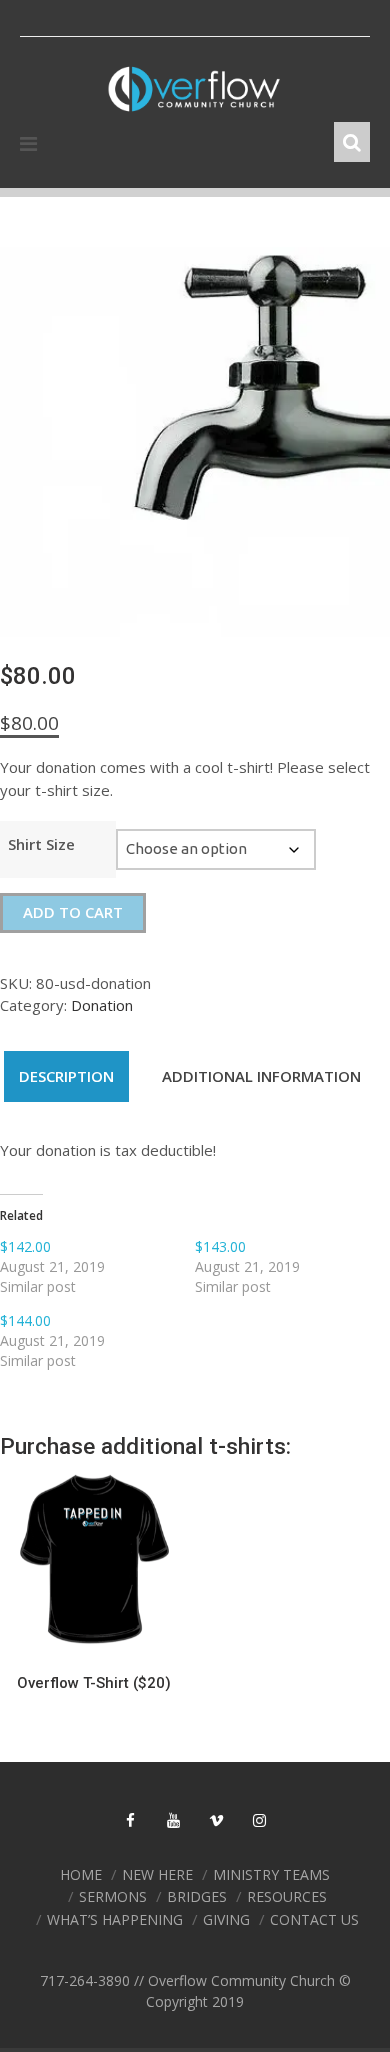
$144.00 (25, 1320)
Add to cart (73, 912)
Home (81, 1874)
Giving (226, 1919)
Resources (287, 1896)
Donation (102, 1005)
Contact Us (314, 1919)
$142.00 (25, 1246)
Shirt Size (41, 844)
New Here (157, 1874)
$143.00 (220, 1246)
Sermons (113, 1896)
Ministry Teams (271, 1874)
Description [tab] (66, 1076)
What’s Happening (115, 1919)
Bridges (197, 1896)
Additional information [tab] (261, 1076)
